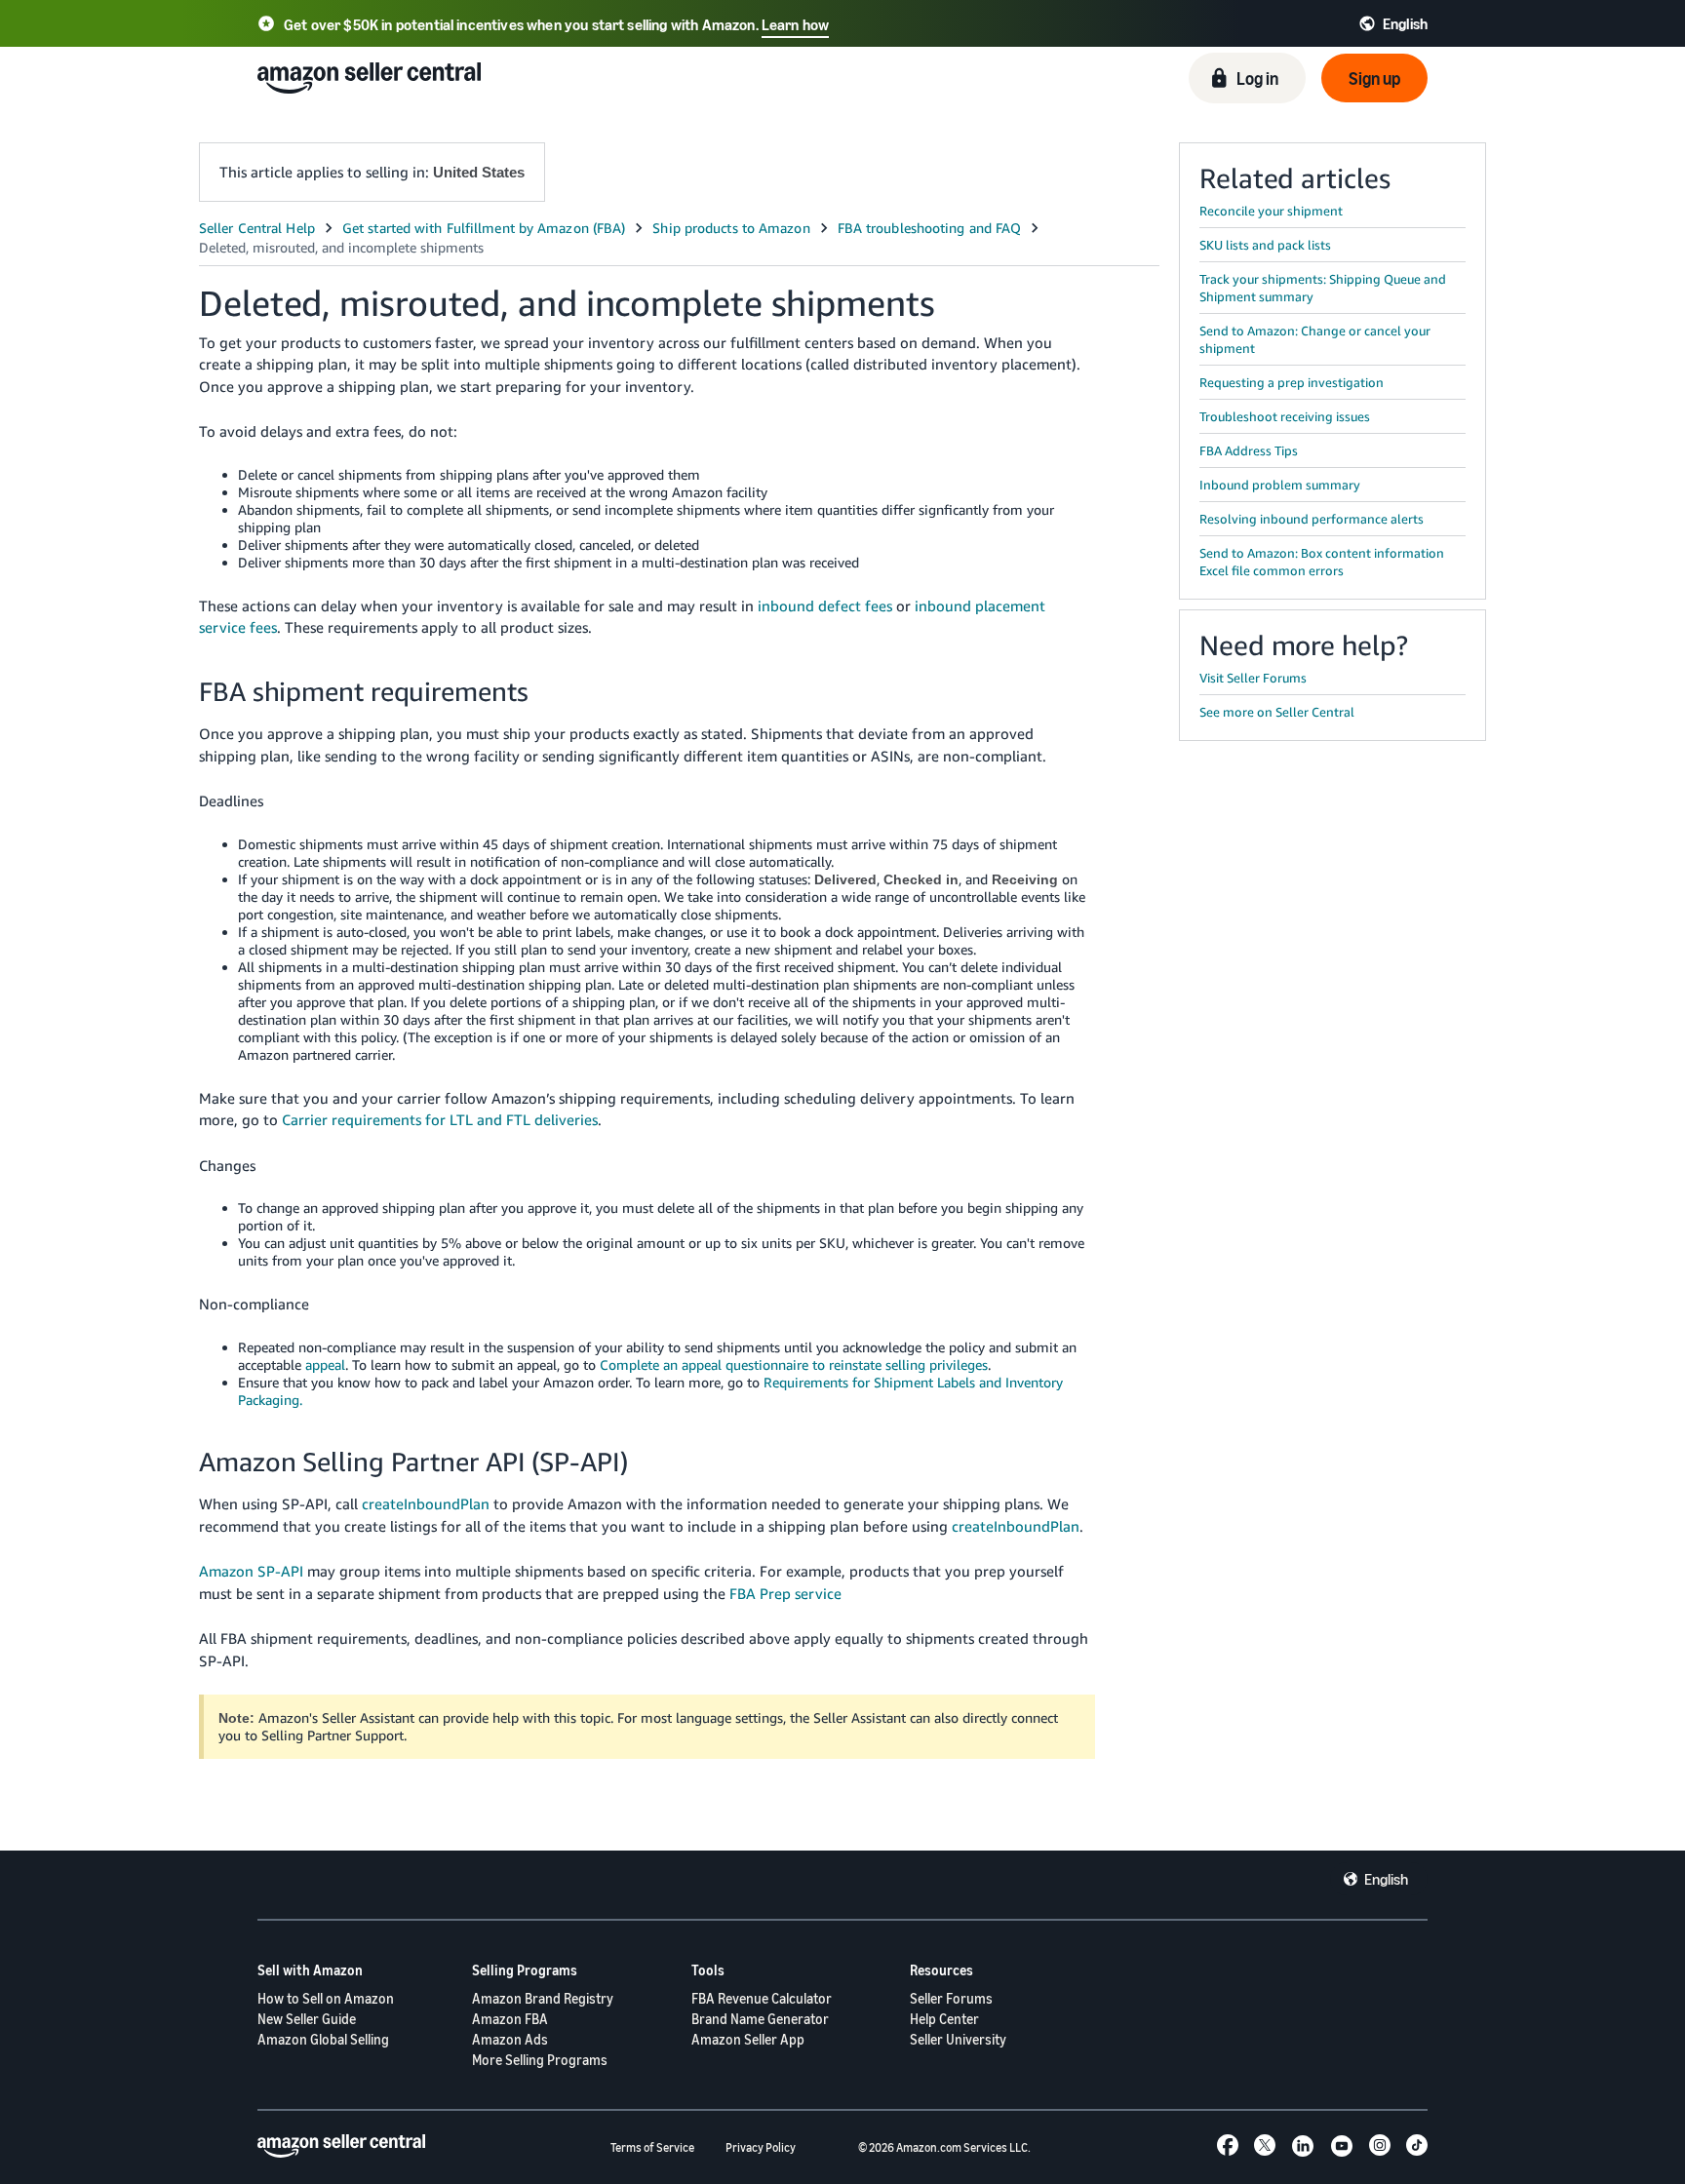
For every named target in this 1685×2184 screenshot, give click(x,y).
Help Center (944, 2019)
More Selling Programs (540, 2060)
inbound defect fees (825, 605)
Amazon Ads (510, 2039)
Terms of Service (652, 2147)
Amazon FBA (510, 2019)
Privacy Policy (761, 2147)
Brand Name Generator (760, 2019)
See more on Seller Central (1277, 712)
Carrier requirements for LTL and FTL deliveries (440, 1119)
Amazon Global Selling (323, 2039)
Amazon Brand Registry (543, 1998)
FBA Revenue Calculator (762, 1998)
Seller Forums (951, 1998)
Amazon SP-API (251, 1571)
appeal (325, 1365)
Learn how (795, 24)
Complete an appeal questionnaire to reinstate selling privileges (794, 1365)
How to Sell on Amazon (326, 1998)
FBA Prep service (785, 1593)
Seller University (958, 2039)
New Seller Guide (307, 2019)
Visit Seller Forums (1253, 678)
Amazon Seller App (748, 2039)
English (1386, 1879)
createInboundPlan (426, 1503)
